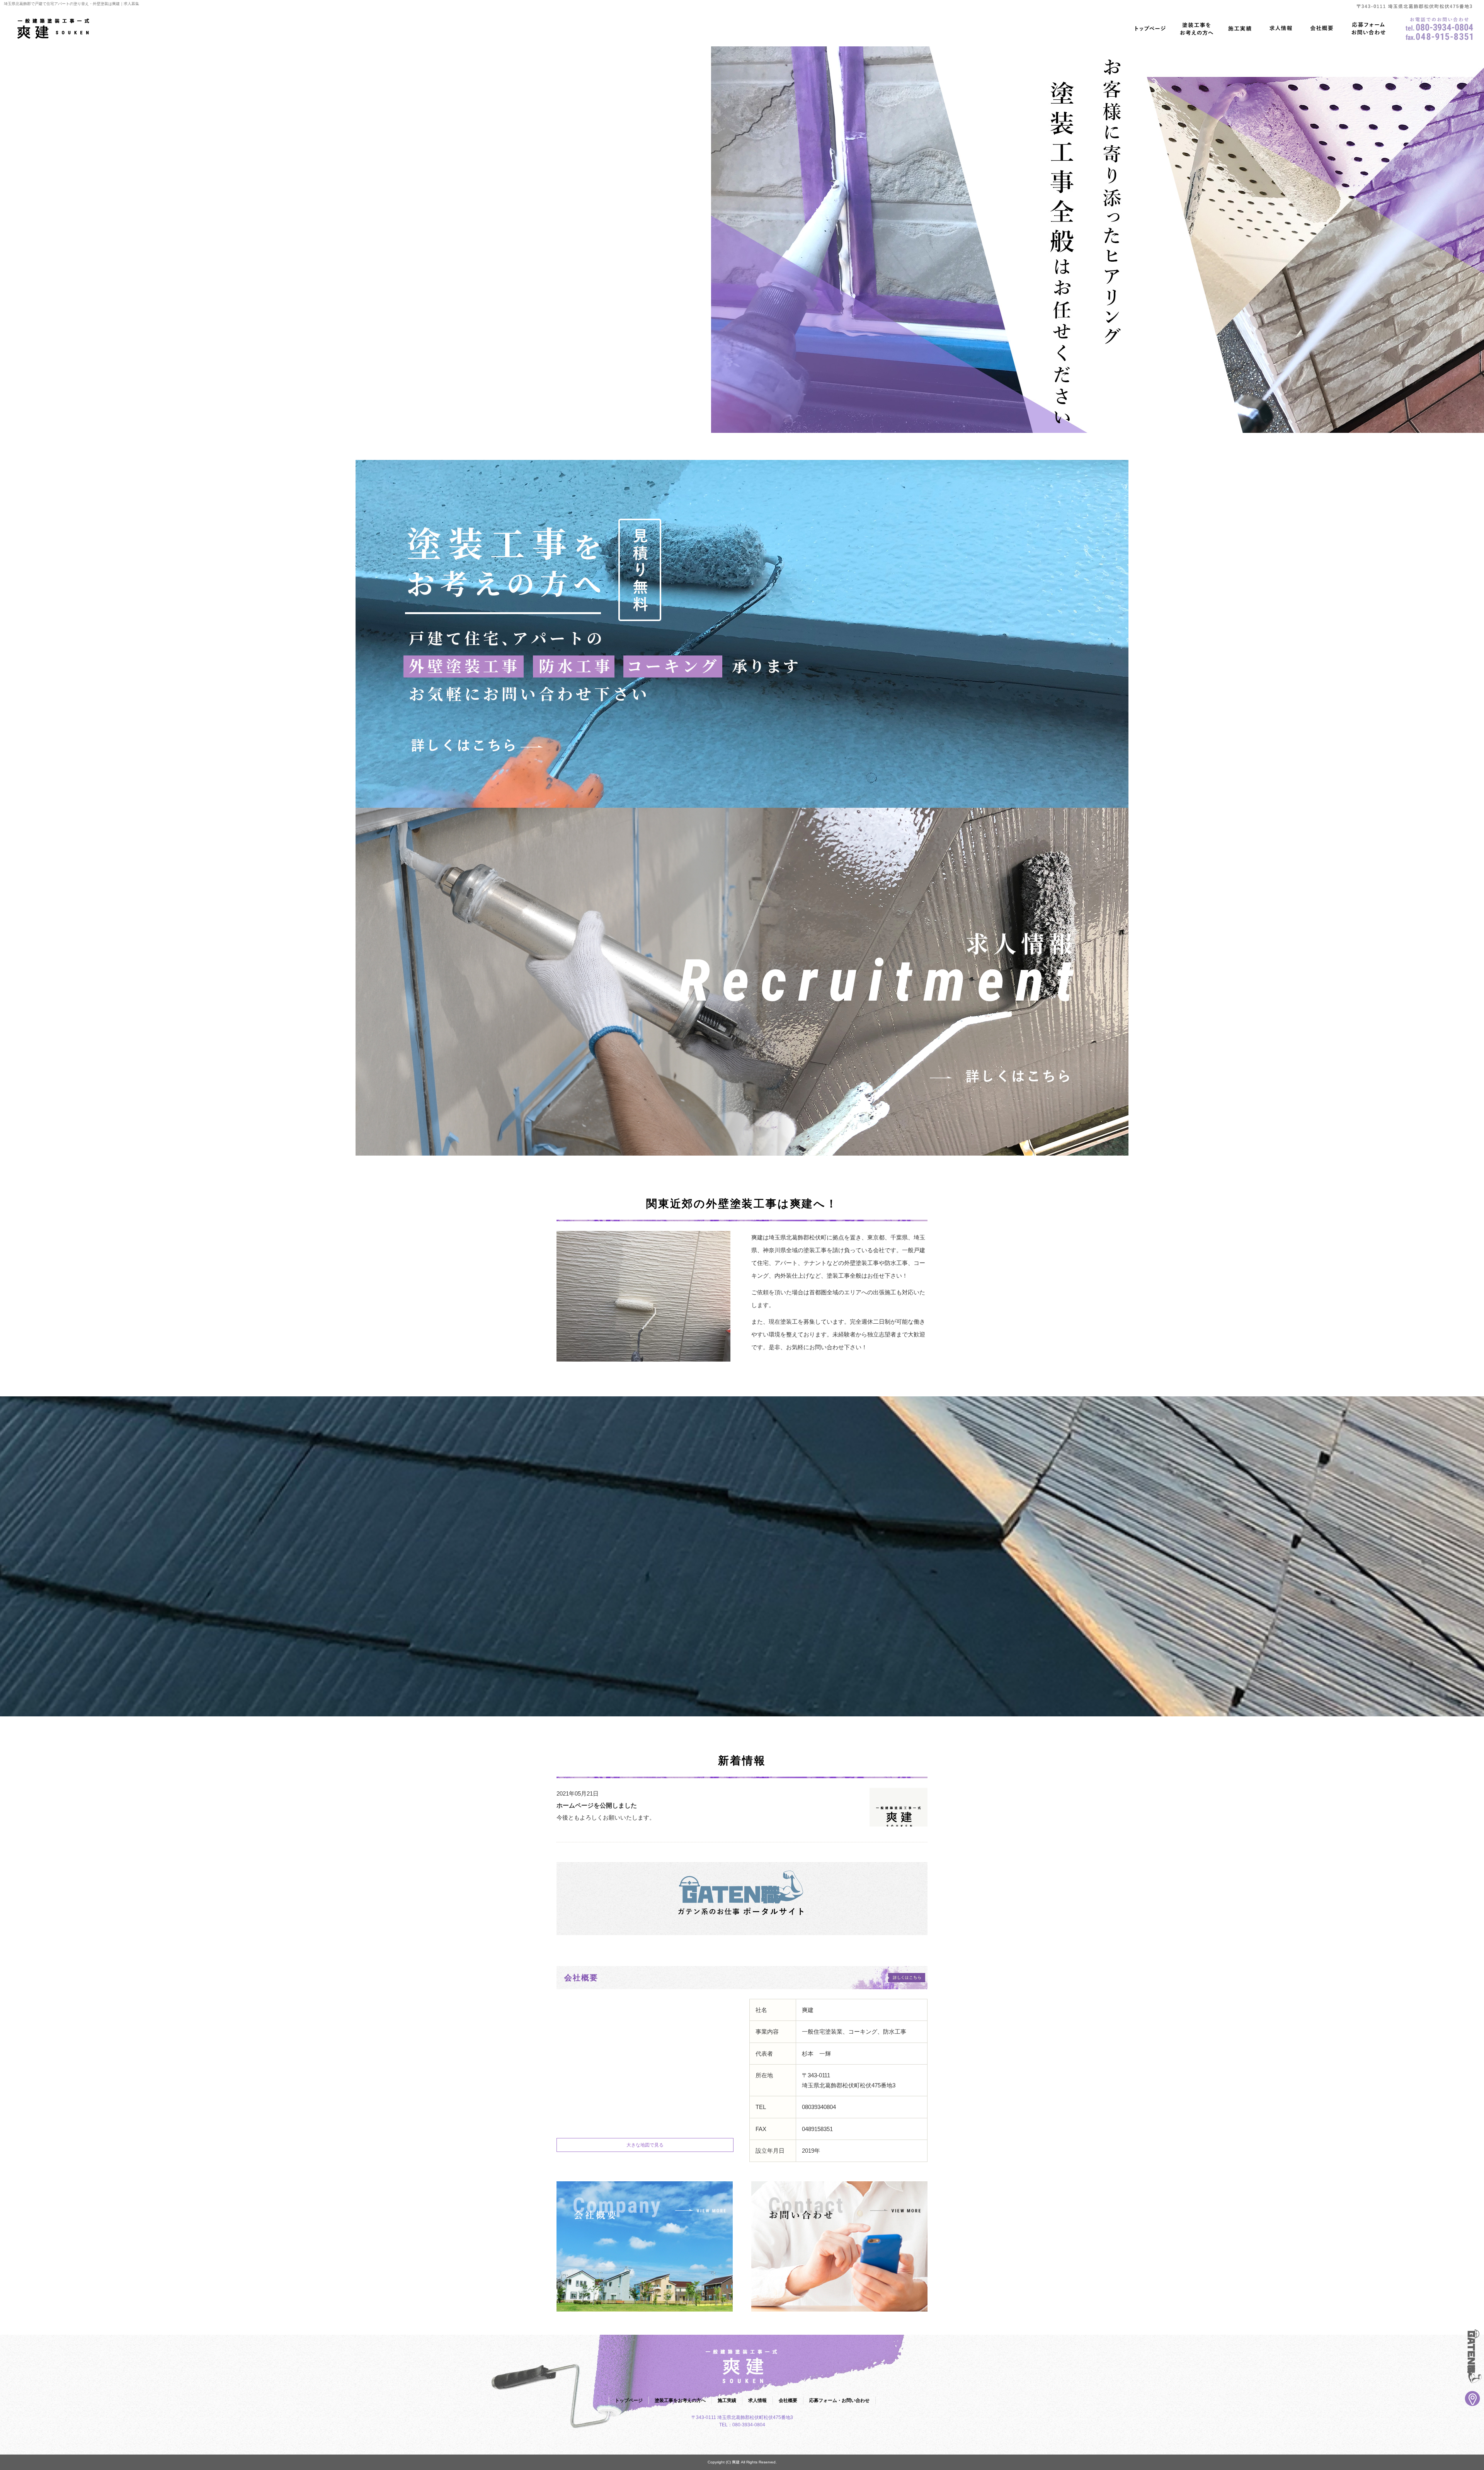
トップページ (1150, 29)
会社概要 (1322, 29)
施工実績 (1240, 29)
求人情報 (1281, 29)
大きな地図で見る (645, 2145)
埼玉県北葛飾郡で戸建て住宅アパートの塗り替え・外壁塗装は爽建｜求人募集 (71, 4)
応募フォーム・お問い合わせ (1368, 29)
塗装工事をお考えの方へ (1197, 29)
